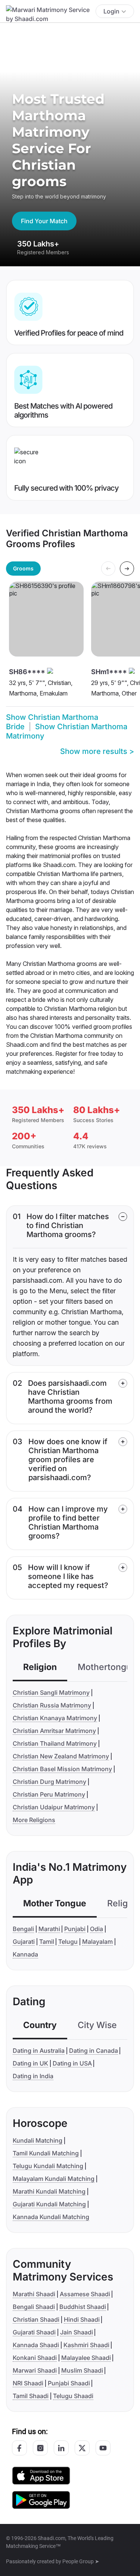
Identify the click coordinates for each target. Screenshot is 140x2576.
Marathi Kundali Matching (49, 2191)
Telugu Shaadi (73, 2396)
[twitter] (82, 2448)
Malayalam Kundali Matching (54, 2179)
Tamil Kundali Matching (46, 2153)
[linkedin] (61, 2448)
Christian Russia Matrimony (52, 1705)
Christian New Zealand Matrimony (61, 1756)
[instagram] (40, 2448)
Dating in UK (30, 2063)
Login (111, 11)
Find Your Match (44, 221)
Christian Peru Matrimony (49, 1794)
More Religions (34, 1820)
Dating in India (33, 2076)
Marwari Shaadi (35, 2370)
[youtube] (103, 2448)
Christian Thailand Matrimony (55, 1743)
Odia (97, 1929)
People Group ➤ (81, 2561)
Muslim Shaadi (82, 2370)
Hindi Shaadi (82, 2319)
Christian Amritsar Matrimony (54, 1731)
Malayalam (97, 1942)
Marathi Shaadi (34, 2294)
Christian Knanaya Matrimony (55, 1718)
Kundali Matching (38, 2140)
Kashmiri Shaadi (86, 2345)
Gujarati (24, 1942)
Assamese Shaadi (85, 2294)
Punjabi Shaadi (69, 2383)
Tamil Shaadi (31, 2396)
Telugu (68, 1942)
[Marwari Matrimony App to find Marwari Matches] (41, 2475)
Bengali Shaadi (34, 2307)
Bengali (23, 1929)
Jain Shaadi (77, 2332)
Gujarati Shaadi (34, 2332)
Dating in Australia (39, 2051)
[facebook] (19, 2448)
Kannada (25, 1954)
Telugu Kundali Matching (48, 2166)
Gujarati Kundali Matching (49, 2204)
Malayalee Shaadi (86, 2358)
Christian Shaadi (36, 2319)
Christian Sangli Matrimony (51, 1692)
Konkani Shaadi (35, 2358)
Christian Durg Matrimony (49, 1782)
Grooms (23, 568)
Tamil (47, 1942)
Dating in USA (72, 2063)
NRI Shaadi (28, 2383)
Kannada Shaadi (36, 2345)
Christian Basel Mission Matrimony (62, 1769)
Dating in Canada (94, 2051)
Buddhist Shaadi (83, 2307)
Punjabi (75, 1929)
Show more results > (97, 751)
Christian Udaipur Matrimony (54, 1807)
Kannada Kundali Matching (51, 2217)
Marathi (49, 1929)
